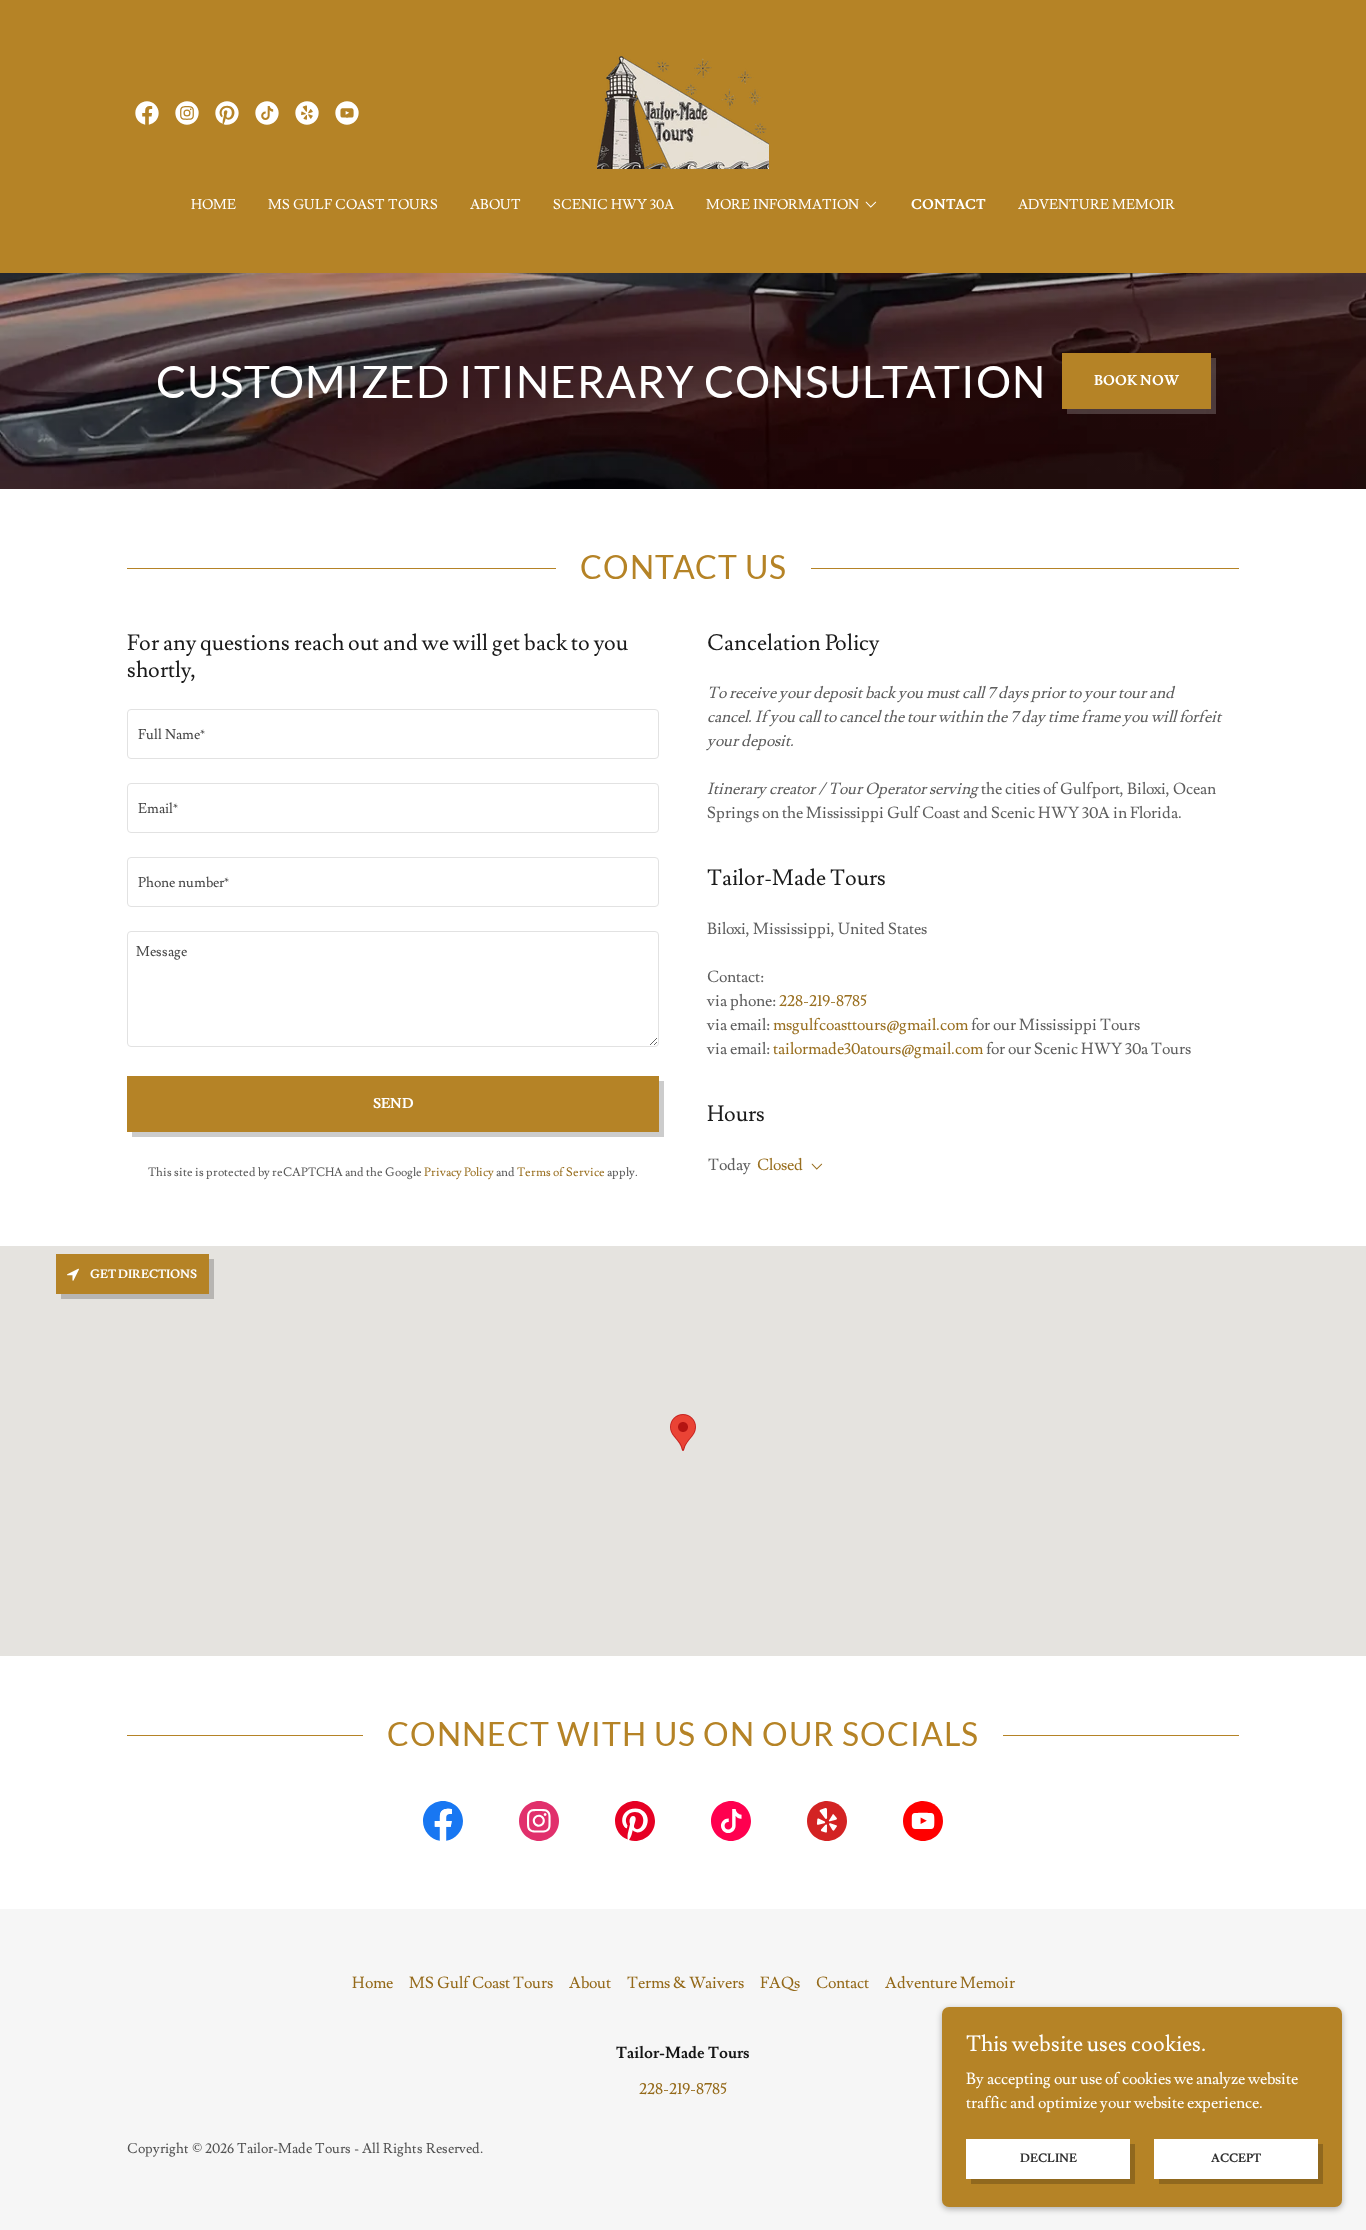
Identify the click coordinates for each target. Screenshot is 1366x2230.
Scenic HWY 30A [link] (613, 205)
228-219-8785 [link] (823, 1001)
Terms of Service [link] (561, 1172)
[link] (147, 113)
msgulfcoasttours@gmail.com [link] (870, 1025)
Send (393, 1104)
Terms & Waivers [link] (685, 1983)
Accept (1236, 2158)
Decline (1048, 2158)
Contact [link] (948, 205)
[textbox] (393, 734)
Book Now (1136, 381)
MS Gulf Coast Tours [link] (353, 205)
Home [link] (213, 205)
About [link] (495, 205)
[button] (792, 205)
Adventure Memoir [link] (1096, 205)
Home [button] (372, 1983)
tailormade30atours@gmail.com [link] (878, 1049)
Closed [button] (780, 1165)
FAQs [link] (780, 1983)
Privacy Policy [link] (459, 1172)
